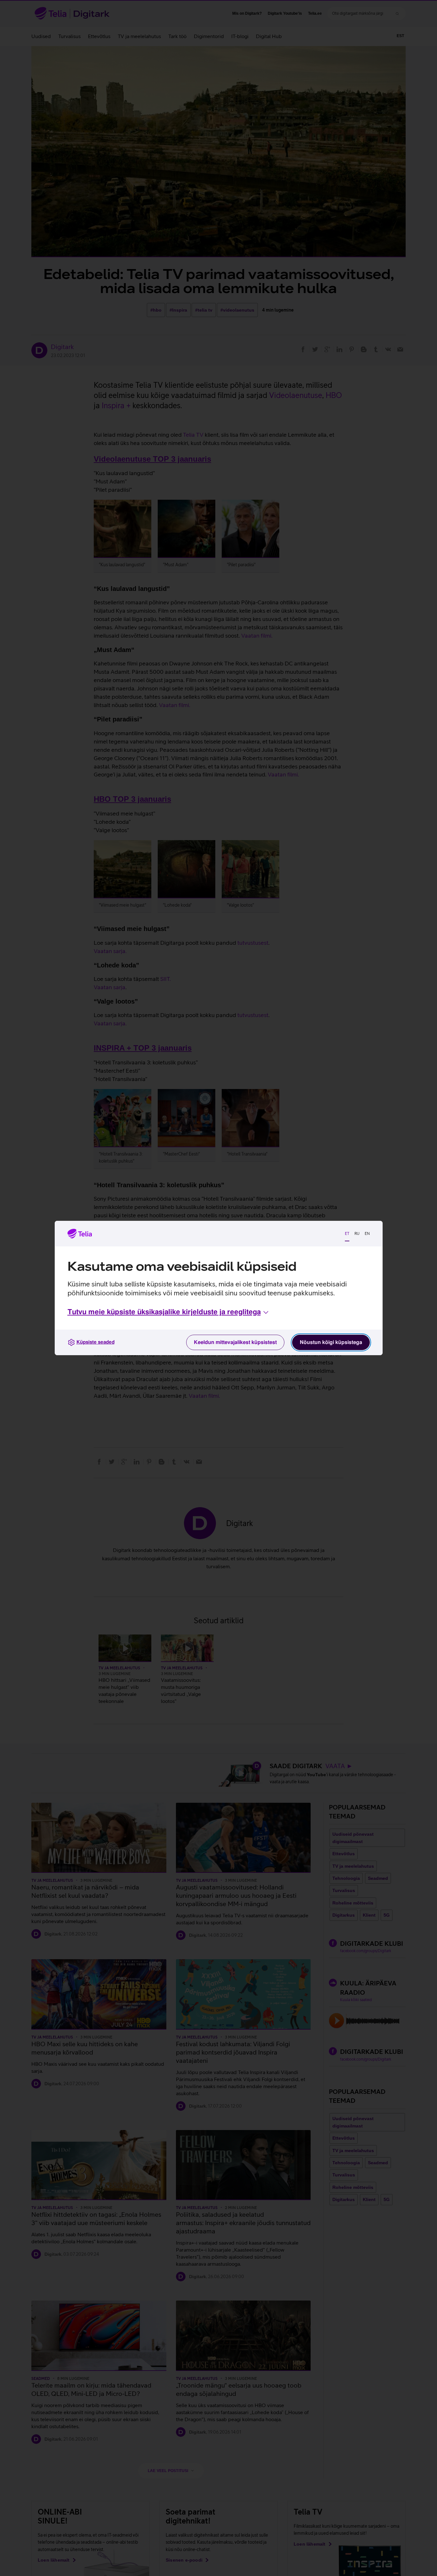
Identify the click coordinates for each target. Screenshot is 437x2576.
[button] (169, 1312)
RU (357, 1234)
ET (347, 1234)
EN (367, 1234)
